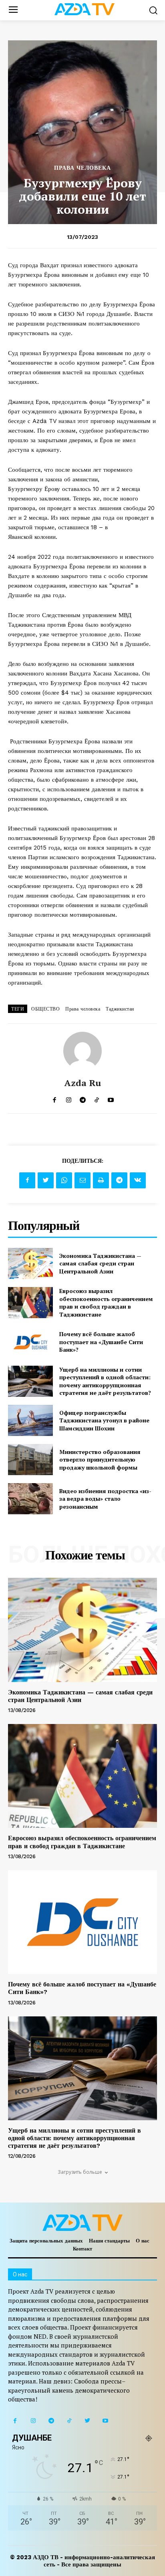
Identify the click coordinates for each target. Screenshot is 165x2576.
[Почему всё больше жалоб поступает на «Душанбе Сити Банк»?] (30, 1342)
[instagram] (69, 1098)
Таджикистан (120, 1009)
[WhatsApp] (64, 1180)
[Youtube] (105, 2421)
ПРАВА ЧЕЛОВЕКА (82, 168)
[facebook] (55, 1098)
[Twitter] (46, 1180)
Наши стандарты (109, 2241)
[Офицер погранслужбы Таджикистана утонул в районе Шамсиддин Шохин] (30, 1420)
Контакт (82, 2249)
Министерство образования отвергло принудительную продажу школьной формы (100, 1460)
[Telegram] (119, 1180)
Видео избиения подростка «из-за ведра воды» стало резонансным (105, 1499)
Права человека (83, 1009)
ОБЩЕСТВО (45, 1009)
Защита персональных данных (46, 2241)
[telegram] (83, 1098)
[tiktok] (97, 1098)
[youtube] (111, 1098)
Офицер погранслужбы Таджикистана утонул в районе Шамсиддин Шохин (104, 1420)
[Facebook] (27, 1180)
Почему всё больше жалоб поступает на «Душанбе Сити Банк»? (101, 1342)
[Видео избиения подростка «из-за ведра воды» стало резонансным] (30, 1499)
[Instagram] (33, 2421)
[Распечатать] (101, 1180)
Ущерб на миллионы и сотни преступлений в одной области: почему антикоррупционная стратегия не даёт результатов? (105, 1381)
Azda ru (83, 1083)
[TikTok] (69, 2421)
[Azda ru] (82, 1051)
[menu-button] (13, 10)
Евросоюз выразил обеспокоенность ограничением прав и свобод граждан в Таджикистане (106, 1303)
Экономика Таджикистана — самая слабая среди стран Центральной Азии (100, 1263)
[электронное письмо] (82, 1180)
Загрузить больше (80, 2172)
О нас (143, 2241)
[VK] (138, 1180)
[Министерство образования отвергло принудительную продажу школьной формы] (30, 1460)
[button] (153, 10)
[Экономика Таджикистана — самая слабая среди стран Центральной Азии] (30, 1263)
